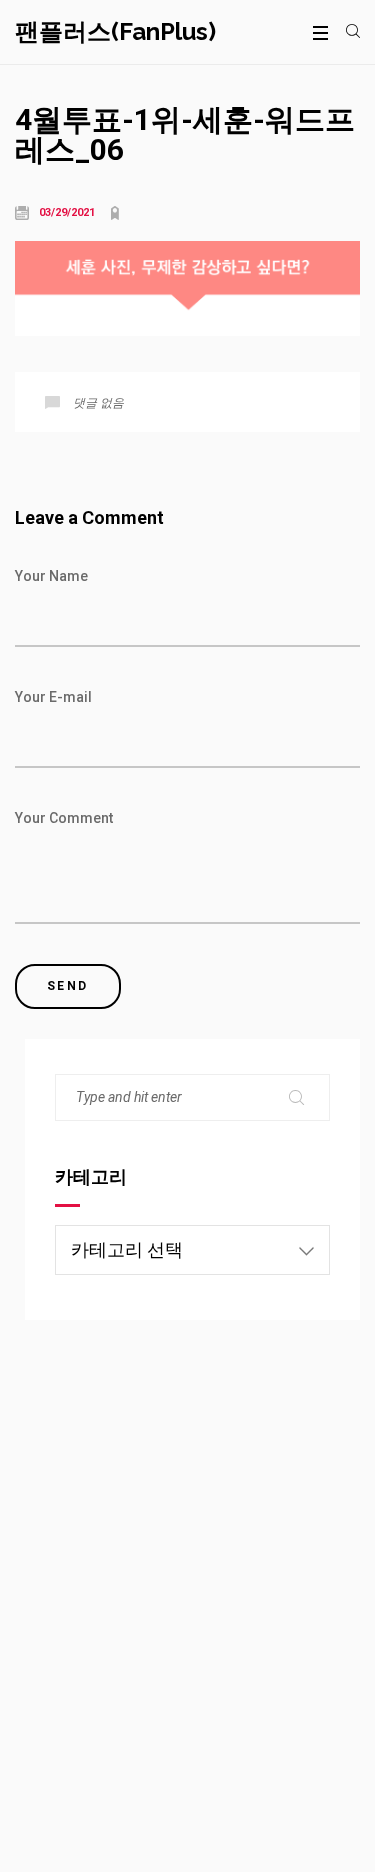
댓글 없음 (98, 403)
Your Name (51, 576)
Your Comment (64, 818)
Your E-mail (53, 697)
